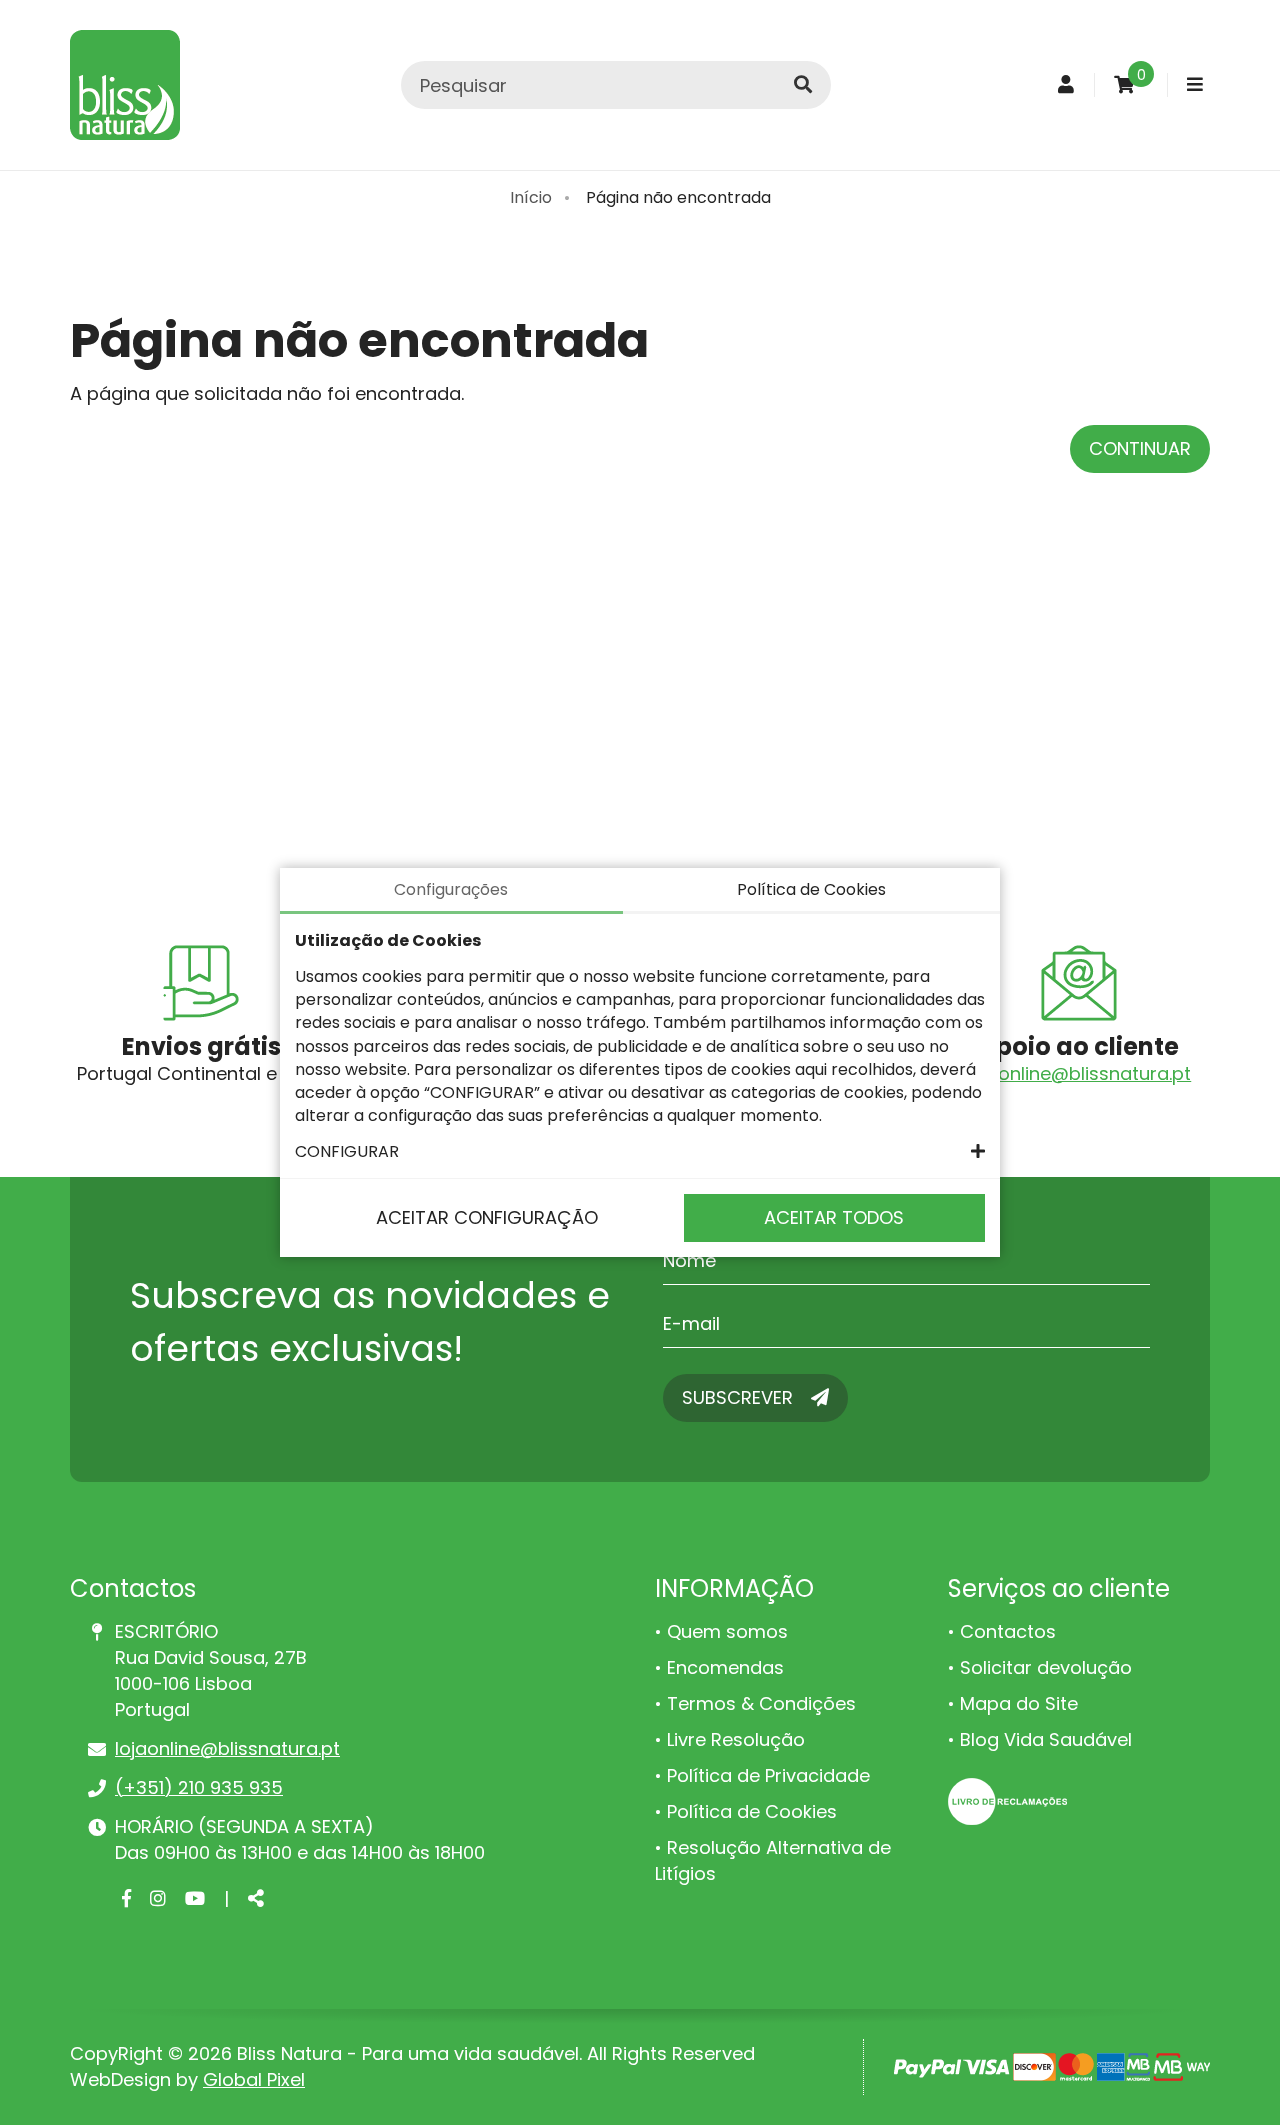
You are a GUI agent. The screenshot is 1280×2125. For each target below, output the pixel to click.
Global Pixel (254, 2079)
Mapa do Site (1019, 1703)
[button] (640, 1151)
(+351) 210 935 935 (199, 1787)
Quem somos (727, 1631)
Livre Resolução (736, 1739)
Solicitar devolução (1046, 1667)
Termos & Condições (761, 1703)
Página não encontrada (678, 197)
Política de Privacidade (768, 1775)
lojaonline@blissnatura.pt (1078, 1073)
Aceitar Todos (834, 1217)
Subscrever (740, 1397)
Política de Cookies (752, 1811)
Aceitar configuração (487, 1217)
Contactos (1008, 1631)
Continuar (1140, 448)
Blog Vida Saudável (1046, 1739)
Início (531, 197)
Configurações (451, 889)
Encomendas (725, 1667)
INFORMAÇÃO (734, 1588)
